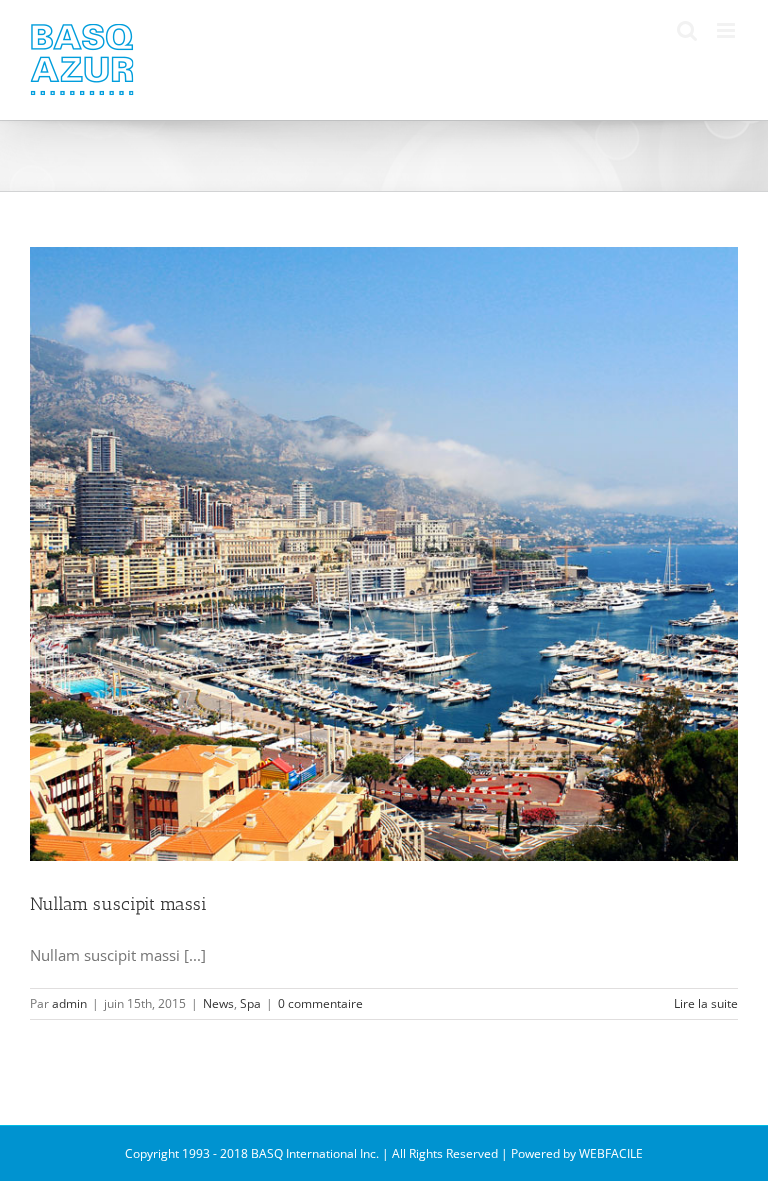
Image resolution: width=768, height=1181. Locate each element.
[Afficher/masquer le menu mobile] (727, 30)
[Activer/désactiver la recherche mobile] (687, 30)
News (218, 1003)
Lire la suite (706, 1003)
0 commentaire (320, 1003)
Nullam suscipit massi (118, 904)
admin (69, 1003)
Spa (250, 1003)
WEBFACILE (611, 1153)
